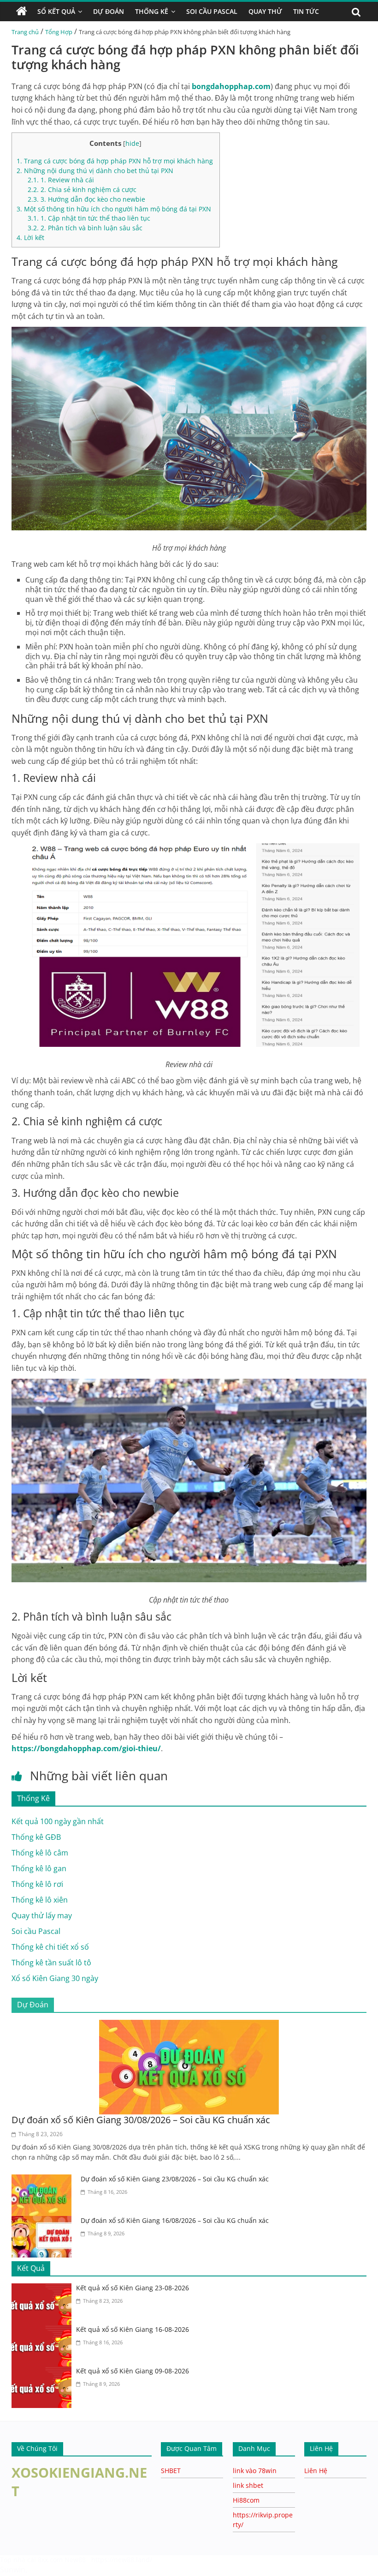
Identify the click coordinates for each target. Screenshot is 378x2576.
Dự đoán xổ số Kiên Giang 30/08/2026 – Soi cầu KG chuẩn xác (141, 2120)
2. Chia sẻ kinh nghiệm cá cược (82, 189)
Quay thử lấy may (42, 1915)
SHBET (171, 2471)
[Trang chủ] (22, 12)
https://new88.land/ (122, 2560)
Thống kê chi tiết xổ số (50, 1947)
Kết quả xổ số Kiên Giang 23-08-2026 (133, 2288)
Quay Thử (265, 11)
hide (132, 143)
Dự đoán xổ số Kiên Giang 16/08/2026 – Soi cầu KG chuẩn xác (175, 2220)
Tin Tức (306, 11)
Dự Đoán (109, 11)
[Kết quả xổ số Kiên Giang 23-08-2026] (44, 2289)
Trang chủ (25, 32)
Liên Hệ (316, 2471)
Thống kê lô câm (40, 1853)
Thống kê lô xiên (40, 1900)
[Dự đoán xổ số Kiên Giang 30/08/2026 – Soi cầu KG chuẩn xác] (189, 2025)
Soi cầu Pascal (36, 1931)
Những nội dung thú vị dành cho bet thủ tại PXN (96, 171)
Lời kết (30, 237)
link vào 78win (255, 2471)
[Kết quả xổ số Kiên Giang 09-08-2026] (44, 2372)
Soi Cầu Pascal (212, 11)
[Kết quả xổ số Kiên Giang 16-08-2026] (44, 2330)
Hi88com (246, 2500)
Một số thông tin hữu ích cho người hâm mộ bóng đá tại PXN (115, 209)
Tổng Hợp (59, 32)
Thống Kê (152, 11)
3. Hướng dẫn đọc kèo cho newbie (86, 199)
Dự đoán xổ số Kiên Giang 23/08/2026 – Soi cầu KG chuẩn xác (175, 2179)
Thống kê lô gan (39, 1868)
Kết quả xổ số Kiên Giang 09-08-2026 (133, 2371)
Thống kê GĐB (36, 1837)
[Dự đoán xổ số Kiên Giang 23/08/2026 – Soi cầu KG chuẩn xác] (44, 2180)
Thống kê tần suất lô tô (51, 1963)
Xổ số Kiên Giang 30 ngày (55, 1978)
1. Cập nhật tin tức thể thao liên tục (89, 218)
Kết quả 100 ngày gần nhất (58, 1821)
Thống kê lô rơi (37, 1884)
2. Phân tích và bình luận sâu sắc (85, 228)
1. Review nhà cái (61, 180)
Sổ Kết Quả (56, 11)
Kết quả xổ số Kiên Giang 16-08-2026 (133, 2329)
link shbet (248, 2485)
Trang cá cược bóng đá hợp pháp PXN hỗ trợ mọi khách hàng (116, 161)
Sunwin (13, 2570)
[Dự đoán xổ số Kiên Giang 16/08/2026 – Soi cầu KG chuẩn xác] (44, 2222)
